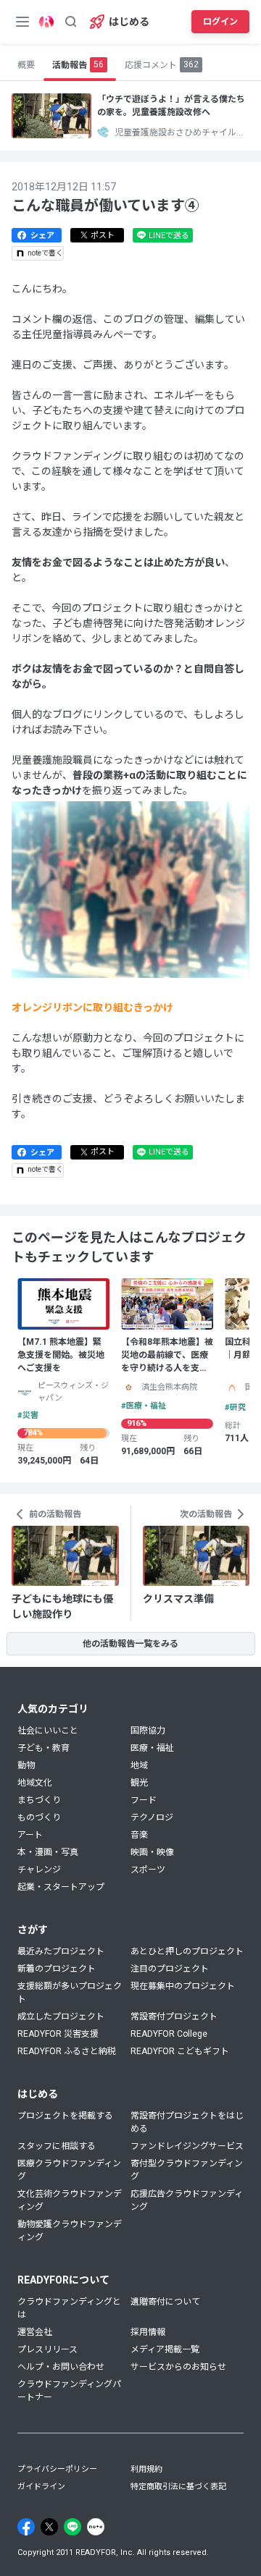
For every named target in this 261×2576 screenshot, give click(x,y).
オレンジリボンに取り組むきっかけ (92, 1008)
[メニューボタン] (22, 22)
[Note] (96, 2527)
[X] (49, 2527)
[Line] (72, 2527)
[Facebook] (26, 2527)
